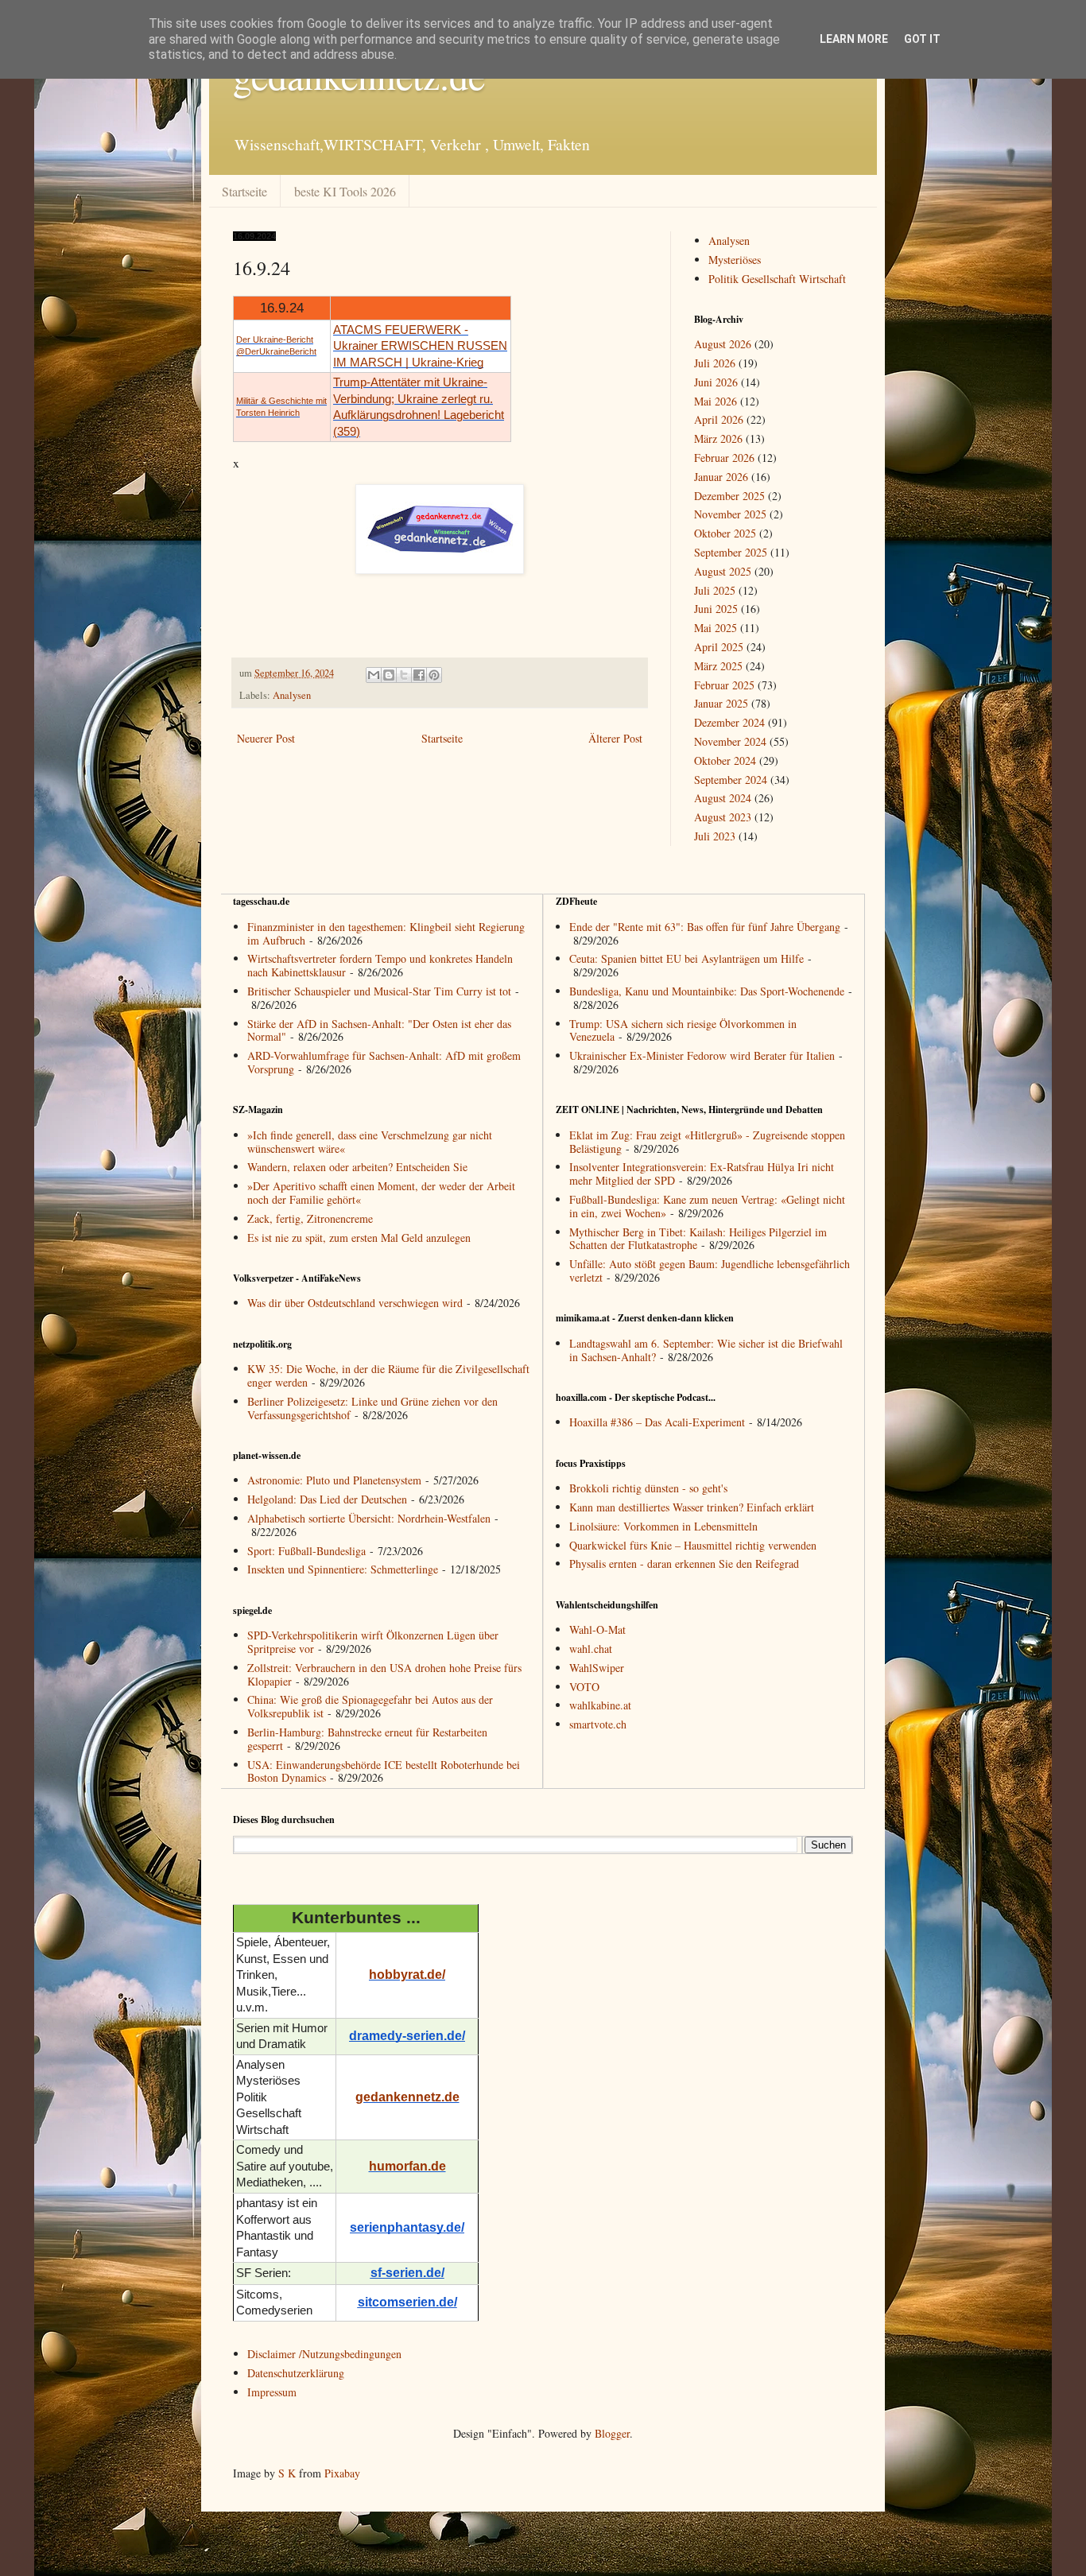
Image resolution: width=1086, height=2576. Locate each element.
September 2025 (731, 552)
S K (287, 2473)
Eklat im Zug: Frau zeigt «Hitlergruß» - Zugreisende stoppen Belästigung (707, 1142)
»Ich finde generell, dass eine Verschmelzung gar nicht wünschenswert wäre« (370, 1142)
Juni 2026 (716, 382)
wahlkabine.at (600, 1705)
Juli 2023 (715, 836)
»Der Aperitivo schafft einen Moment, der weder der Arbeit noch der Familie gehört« (381, 1193)
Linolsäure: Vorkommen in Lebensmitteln (663, 1526)
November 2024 (730, 741)
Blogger (612, 2433)
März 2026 (718, 438)
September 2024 (731, 780)
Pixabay (342, 2473)
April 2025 (719, 647)
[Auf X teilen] (404, 675)
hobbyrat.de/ (407, 1975)
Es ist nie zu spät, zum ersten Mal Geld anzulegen (359, 1238)
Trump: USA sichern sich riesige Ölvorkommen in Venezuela (683, 1030)
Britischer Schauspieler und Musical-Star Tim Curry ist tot (379, 991)
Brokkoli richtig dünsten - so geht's (648, 1488)
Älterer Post (615, 738)
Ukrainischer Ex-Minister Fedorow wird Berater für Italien (702, 1055)
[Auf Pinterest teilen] (434, 675)
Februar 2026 (724, 458)
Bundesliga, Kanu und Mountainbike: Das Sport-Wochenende (707, 991)
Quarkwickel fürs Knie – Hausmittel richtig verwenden (693, 1545)
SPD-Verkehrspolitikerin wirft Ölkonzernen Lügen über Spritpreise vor (373, 1642)
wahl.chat (591, 1649)
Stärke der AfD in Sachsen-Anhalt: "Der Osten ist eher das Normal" (379, 1030)
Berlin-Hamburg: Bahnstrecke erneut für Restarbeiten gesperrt (367, 1739)
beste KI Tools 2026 (345, 191)
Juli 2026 (715, 363)
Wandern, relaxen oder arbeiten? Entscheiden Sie (357, 1167)
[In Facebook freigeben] (419, 675)
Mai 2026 (716, 401)
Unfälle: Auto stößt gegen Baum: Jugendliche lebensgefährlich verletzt (710, 1271)
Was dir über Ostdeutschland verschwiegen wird (355, 1303)
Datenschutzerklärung (296, 2373)
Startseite (244, 191)
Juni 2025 (716, 609)
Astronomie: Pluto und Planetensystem (334, 1480)
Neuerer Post (266, 738)
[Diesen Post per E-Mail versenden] (374, 675)
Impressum (272, 2392)
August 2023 (723, 817)
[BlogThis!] (389, 675)
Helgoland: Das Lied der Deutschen (327, 1499)
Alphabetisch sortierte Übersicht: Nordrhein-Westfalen (369, 1518)
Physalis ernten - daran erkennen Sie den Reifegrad (684, 1563)
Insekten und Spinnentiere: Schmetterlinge (343, 1569)
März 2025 (718, 666)
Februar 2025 (724, 685)
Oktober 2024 (725, 760)
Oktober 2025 (725, 533)
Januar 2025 (721, 703)
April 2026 (719, 419)
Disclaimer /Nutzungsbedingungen (324, 2354)
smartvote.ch (598, 1724)
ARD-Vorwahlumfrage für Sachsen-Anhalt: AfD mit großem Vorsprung (384, 1062)
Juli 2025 (715, 590)
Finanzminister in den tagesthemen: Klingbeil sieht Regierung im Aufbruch (386, 933)
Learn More (854, 39)
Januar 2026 (721, 477)
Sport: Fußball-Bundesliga (306, 1551)
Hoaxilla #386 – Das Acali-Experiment (657, 1422)
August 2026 (723, 344)
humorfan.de (407, 2166)
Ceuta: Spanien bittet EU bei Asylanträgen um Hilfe (687, 958)
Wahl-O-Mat (597, 1629)
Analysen (292, 695)
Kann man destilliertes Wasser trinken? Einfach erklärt (692, 1507)
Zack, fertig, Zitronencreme (310, 1218)
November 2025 (730, 514)
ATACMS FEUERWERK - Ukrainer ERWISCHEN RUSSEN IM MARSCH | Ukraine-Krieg (420, 346)
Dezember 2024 (729, 722)
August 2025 (723, 571)
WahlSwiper (597, 1668)
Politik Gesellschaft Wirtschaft (777, 279)
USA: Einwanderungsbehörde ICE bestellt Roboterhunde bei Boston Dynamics (384, 1771)
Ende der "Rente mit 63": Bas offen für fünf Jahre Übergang (705, 927)
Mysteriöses (735, 260)
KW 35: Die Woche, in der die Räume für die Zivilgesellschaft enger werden (388, 1375)
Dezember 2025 (729, 496)
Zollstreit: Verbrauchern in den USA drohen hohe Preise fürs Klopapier (384, 1674)
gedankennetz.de (407, 2097)
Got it (922, 39)
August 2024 (723, 798)
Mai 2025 (716, 628)
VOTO (584, 1687)
